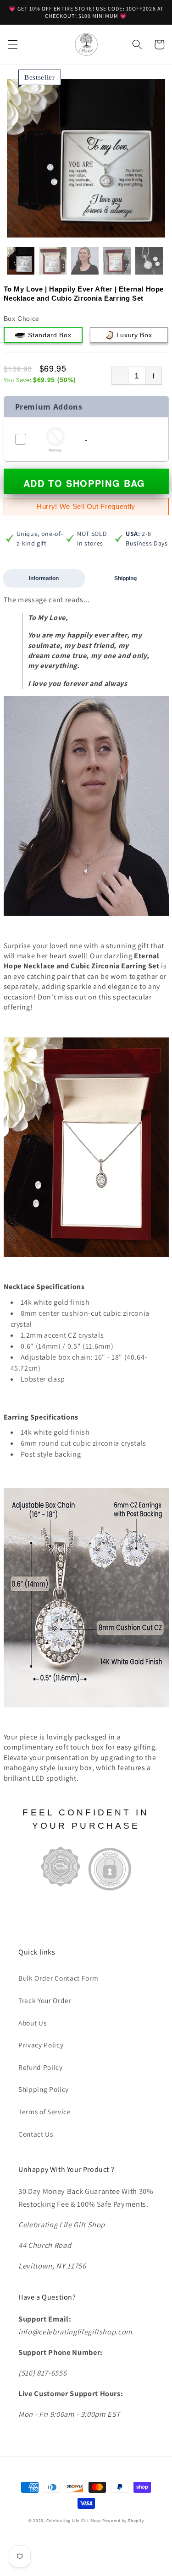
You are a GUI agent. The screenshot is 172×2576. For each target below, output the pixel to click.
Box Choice (22, 319)
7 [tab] (104, 229)
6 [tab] (97, 229)
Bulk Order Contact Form (58, 1978)
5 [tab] (89, 229)
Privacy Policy (41, 2045)
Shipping (125, 578)
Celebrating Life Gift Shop (74, 2521)
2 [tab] (67, 229)
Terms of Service (45, 2112)
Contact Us (36, 2134)
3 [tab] (75, 229)
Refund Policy (41, 2067)
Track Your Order (45, 2000)
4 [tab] (82, 229)
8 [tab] (111, 229)
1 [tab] (60, 229)
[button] (12, 44)
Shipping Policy (44, 2089)
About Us (32, 2023)
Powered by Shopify (123, 2521)
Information (44, 578)
